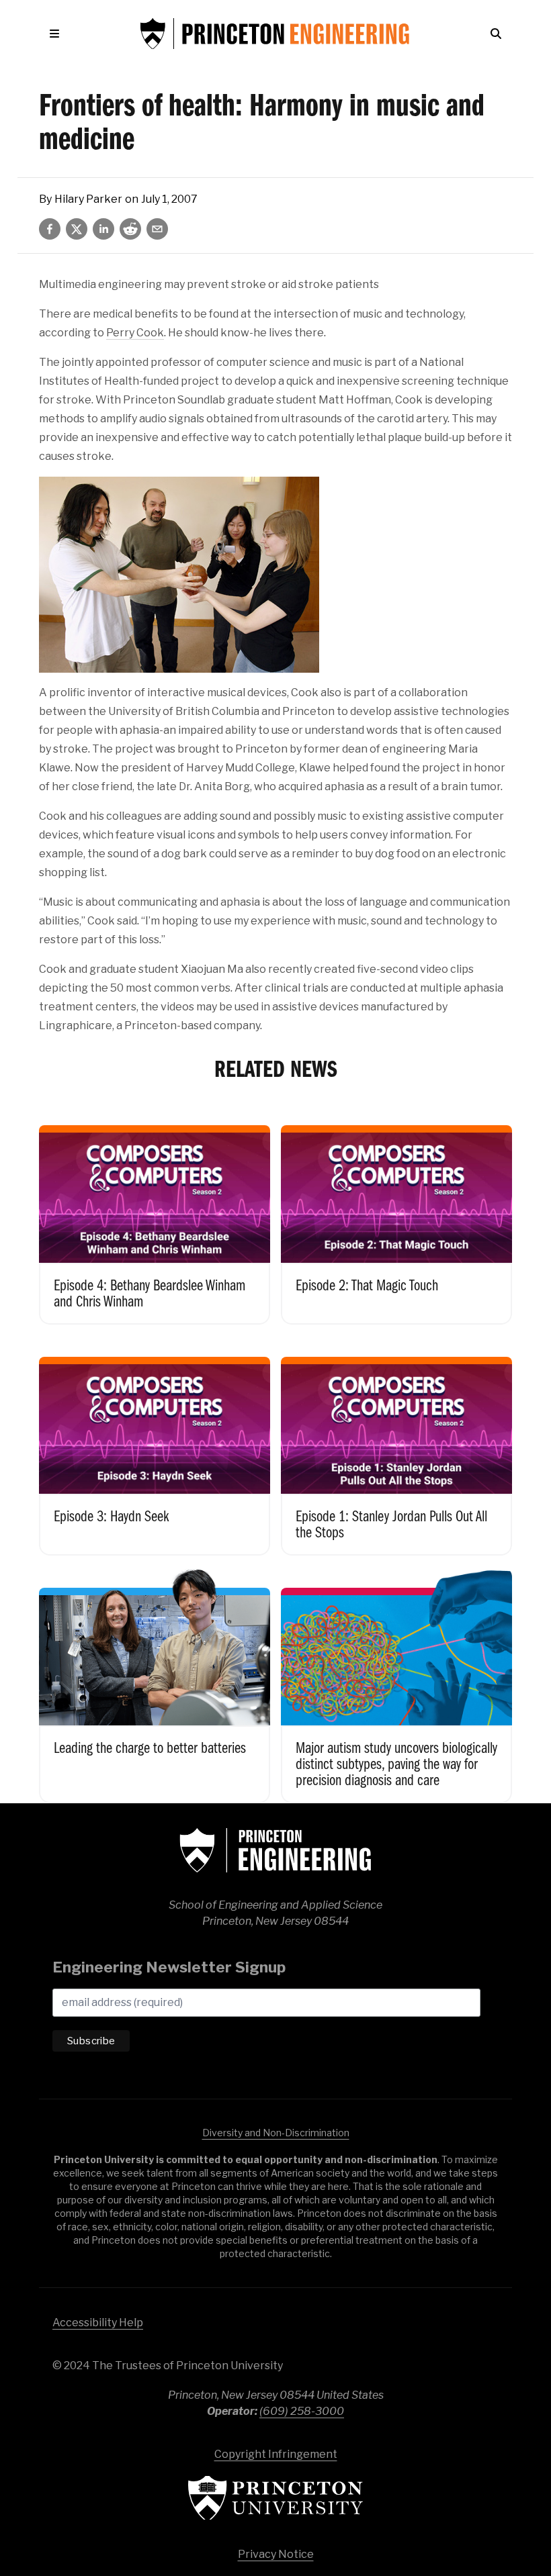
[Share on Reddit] (130, 229)
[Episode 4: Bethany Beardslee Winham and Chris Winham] (155, 1214)
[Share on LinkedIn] (103, 229)
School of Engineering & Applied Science (275, 1850)
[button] (57, 34)
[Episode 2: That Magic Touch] (396, 1214)
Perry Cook (135, 333)
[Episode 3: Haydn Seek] (155, 1446)
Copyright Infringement (276, 2454)
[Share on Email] (157, 229)
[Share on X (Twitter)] (77, 229)
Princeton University (275, 2498)
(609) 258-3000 (302, 2411)
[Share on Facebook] (50, 229)
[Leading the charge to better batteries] (155, 1685)
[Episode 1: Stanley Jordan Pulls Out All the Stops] (396, 1446)
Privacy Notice (276, 2554)
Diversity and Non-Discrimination (276, 2133)
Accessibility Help (98, 2323)
